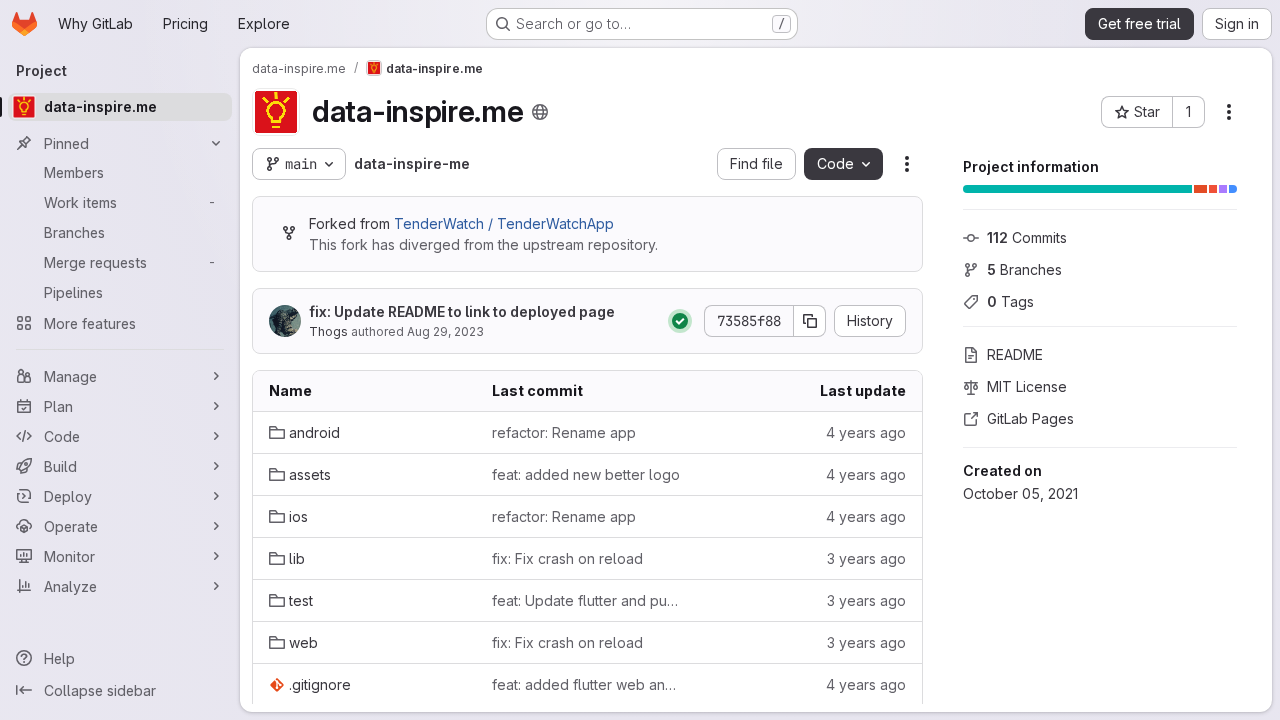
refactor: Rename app (564, 432)
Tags (1010, 301)
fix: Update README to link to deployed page (462, 311)
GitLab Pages (1030, 418)
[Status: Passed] (680, 321)
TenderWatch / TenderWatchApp (504, 223)
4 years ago (866, 432)
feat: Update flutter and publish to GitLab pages (587, 600)
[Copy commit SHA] (810, 321)
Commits (1027, 237)
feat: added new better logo (586, 474)
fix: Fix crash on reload (567, 558)
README (1015, 354)
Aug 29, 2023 (445, 331)
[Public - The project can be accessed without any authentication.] (540, 112)
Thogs (328, 331)
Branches (1024, 269)
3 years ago (866, 558)
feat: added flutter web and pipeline (587, 684)
